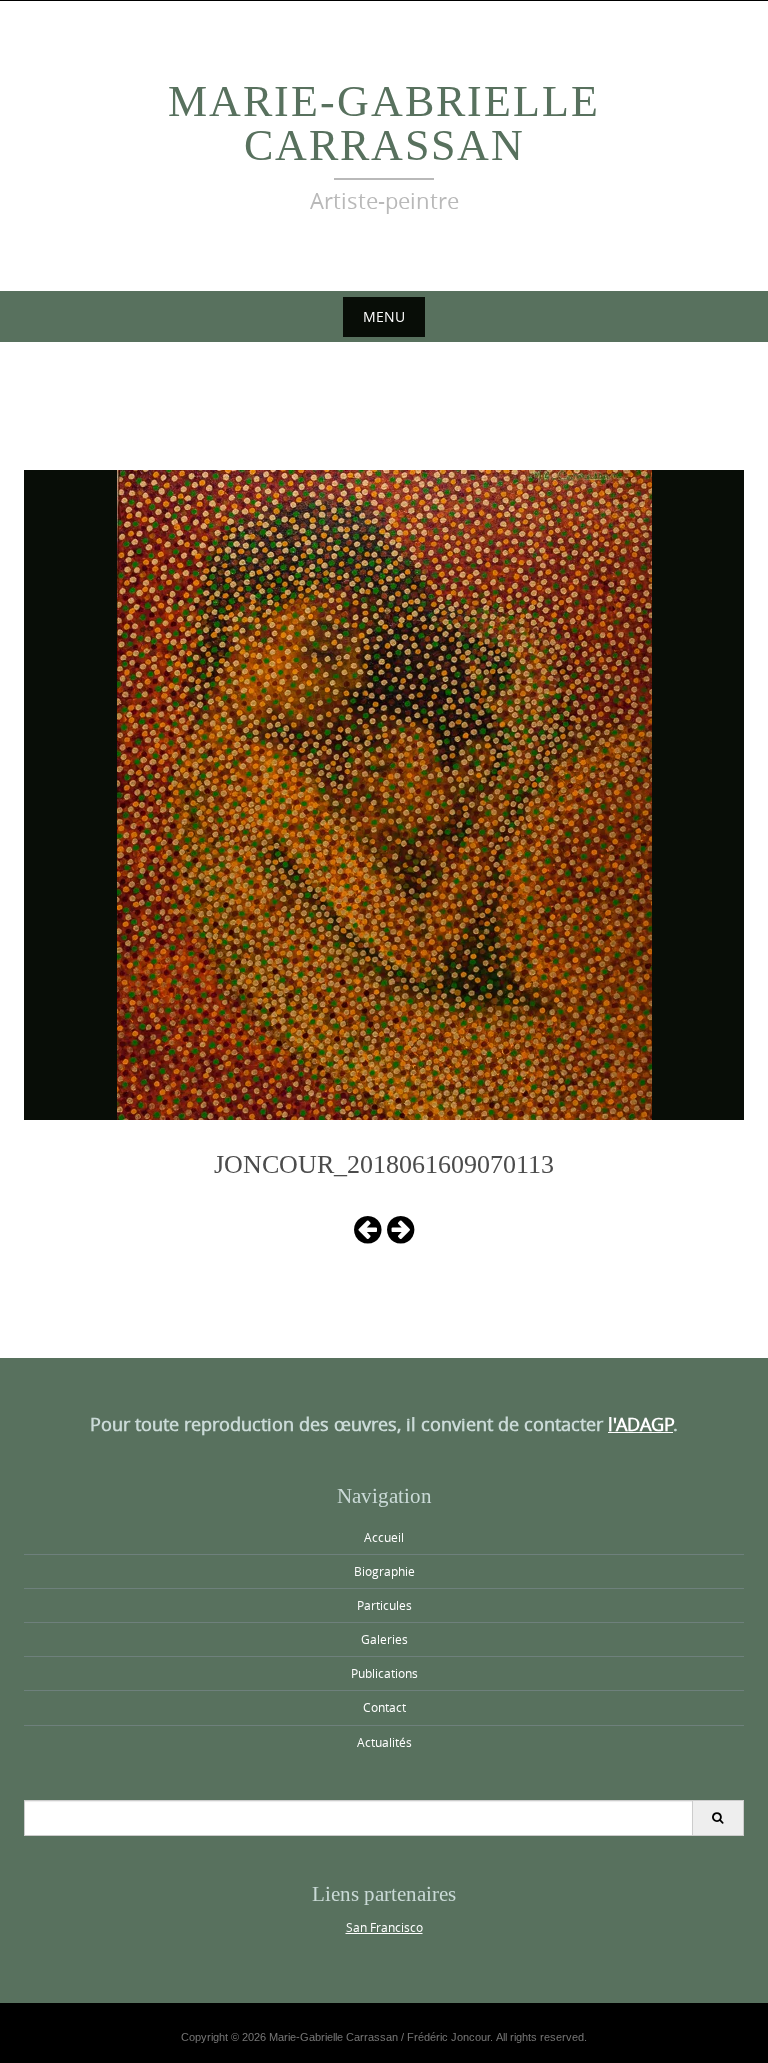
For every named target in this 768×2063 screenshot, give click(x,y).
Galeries (384, 1639)
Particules (384, 1605)
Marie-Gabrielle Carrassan (384, 123)
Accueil (384, 1537)
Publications (384, 1673)
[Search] (717, 1818)
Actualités (384, 1742)
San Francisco (384, 1927)
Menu (384, 316)
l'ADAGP (640, 1424)
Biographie (384, 1571)
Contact (384, 1707)
